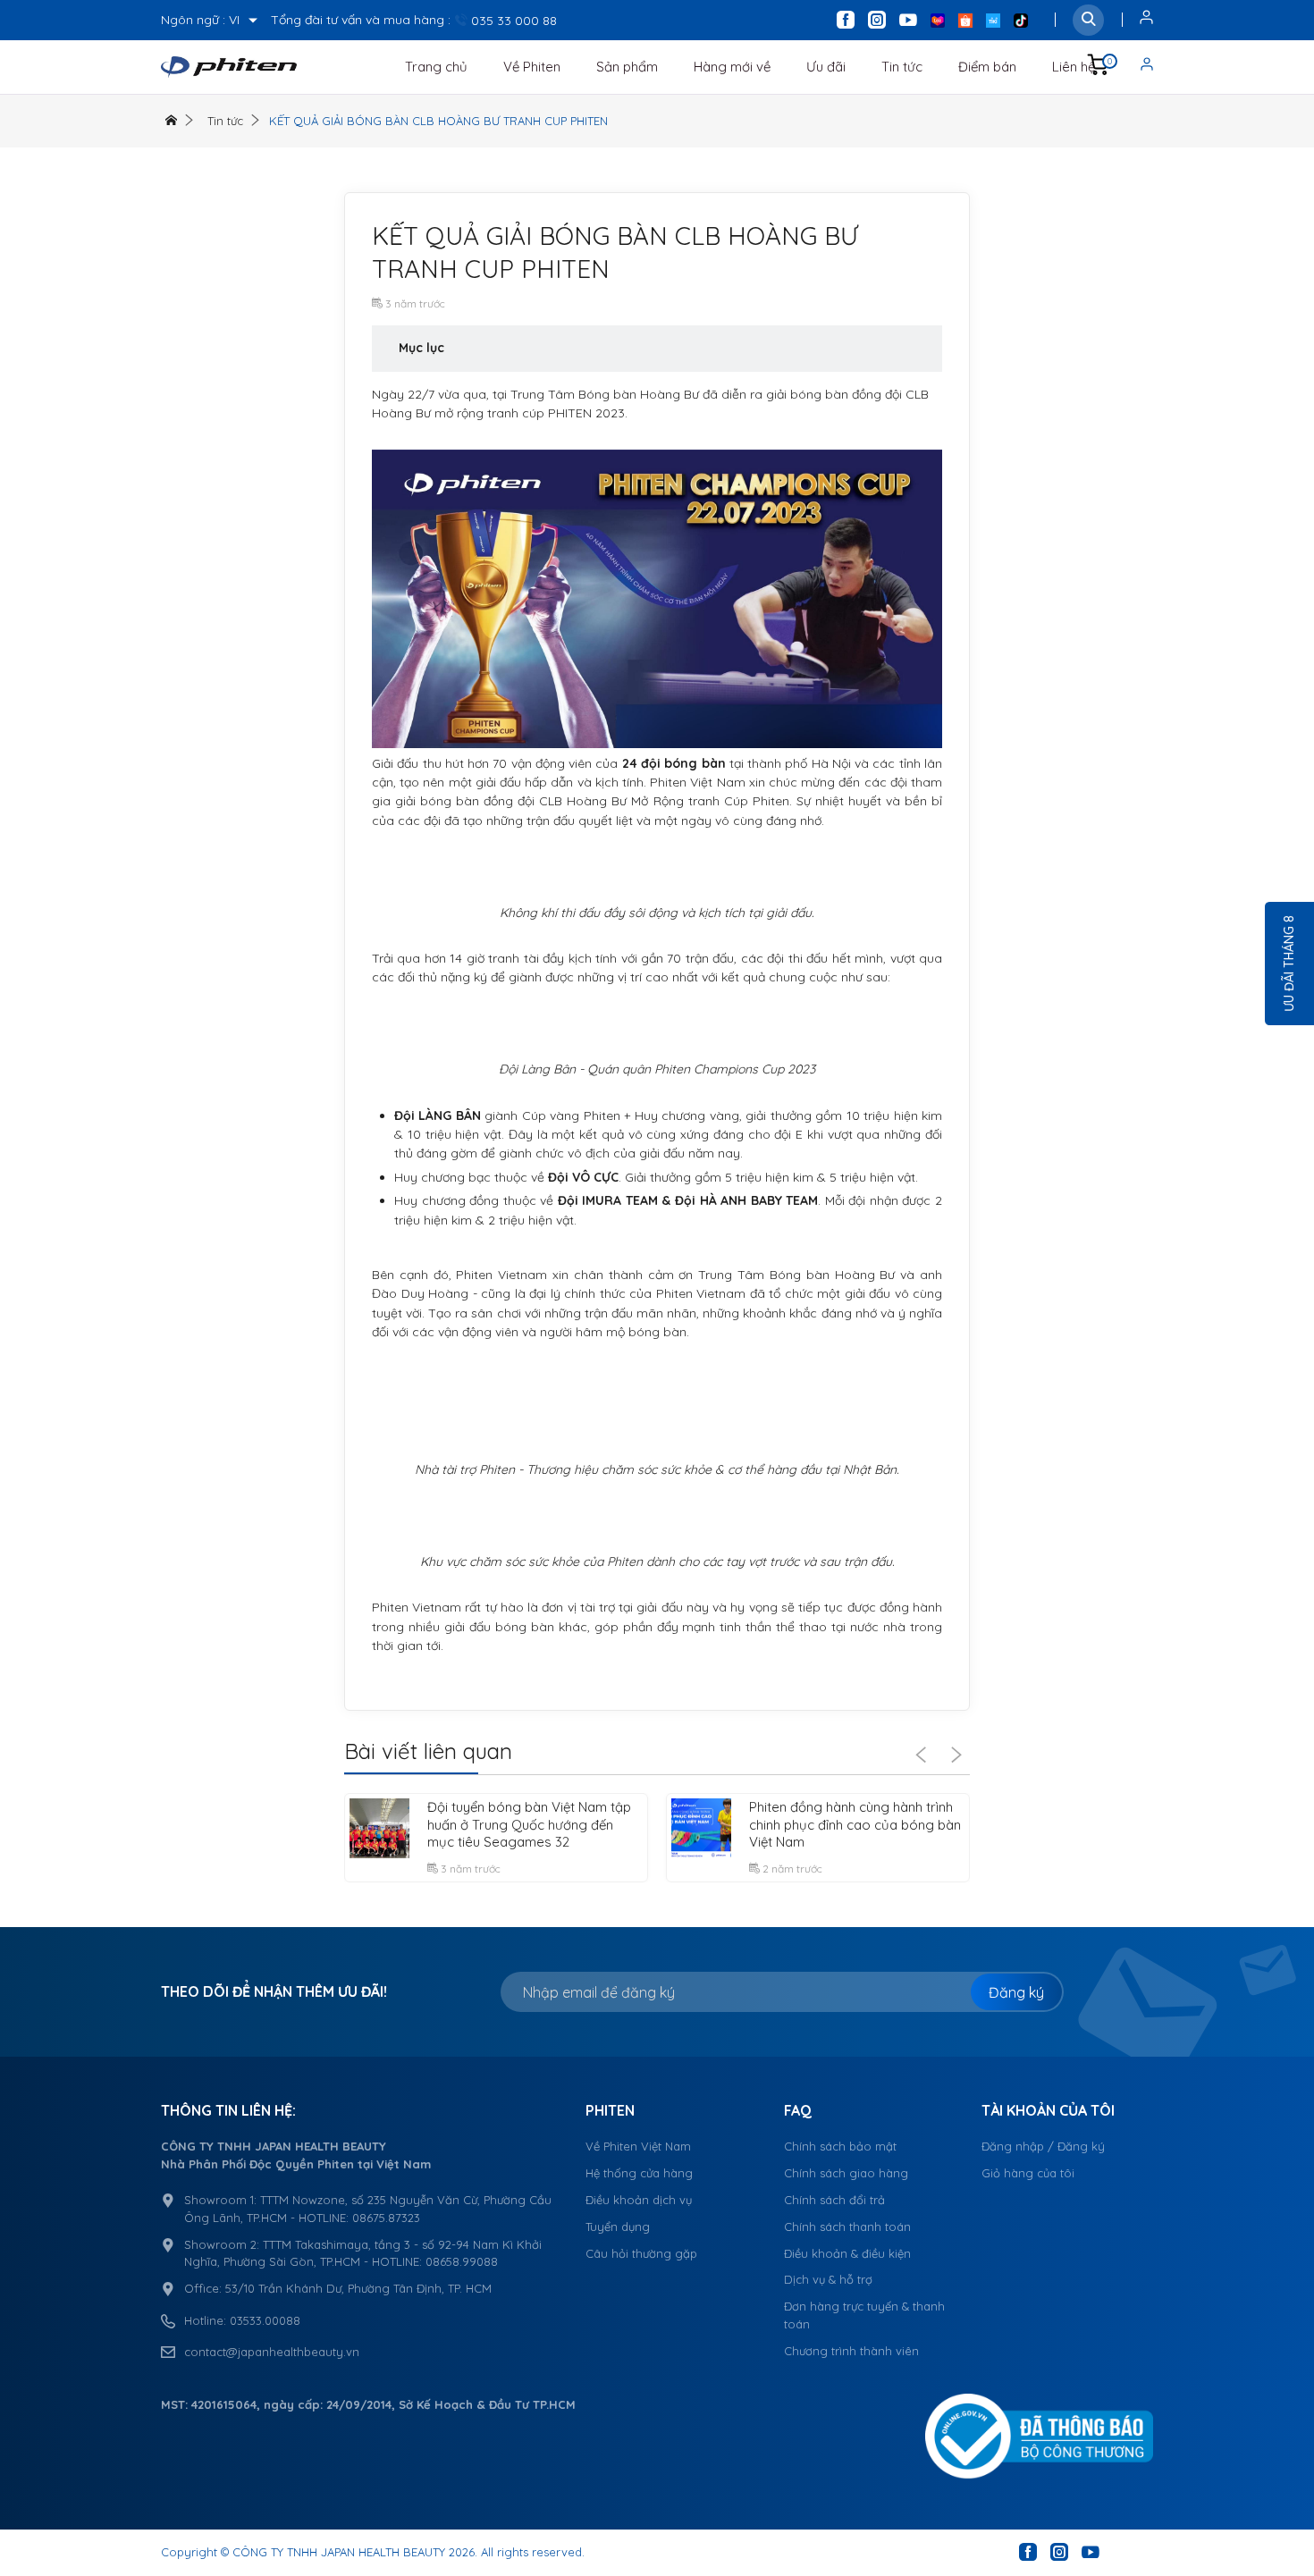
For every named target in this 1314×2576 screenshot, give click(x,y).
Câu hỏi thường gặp (641, 2253)
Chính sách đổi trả (834, 2200)
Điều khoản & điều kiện (847, 2253)
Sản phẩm (627, 67)
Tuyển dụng (618, 2227)
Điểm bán (987, 67)
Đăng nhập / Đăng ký (1043, 2146)
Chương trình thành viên (851, 2351)
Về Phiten (532, 67)
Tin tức (902, 67)
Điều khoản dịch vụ (639, 2200)
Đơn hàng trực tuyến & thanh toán (864, 2315)
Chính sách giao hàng (846, 2173)
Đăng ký (1016, 1992)
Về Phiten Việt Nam (638, 2146)
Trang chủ (436, 67)
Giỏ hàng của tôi (1028, 2173)
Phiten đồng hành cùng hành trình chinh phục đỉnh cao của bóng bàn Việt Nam (855, 1824)
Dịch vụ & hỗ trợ (828, 2279)
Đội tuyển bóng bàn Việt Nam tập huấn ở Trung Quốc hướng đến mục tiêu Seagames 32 (529, 1824)
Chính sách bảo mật (840, 2146)
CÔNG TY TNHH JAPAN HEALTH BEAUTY (339, 2552)
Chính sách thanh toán (847, 2227)
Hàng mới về (732, 67)
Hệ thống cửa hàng (639, 2173)
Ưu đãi (826, 67)
